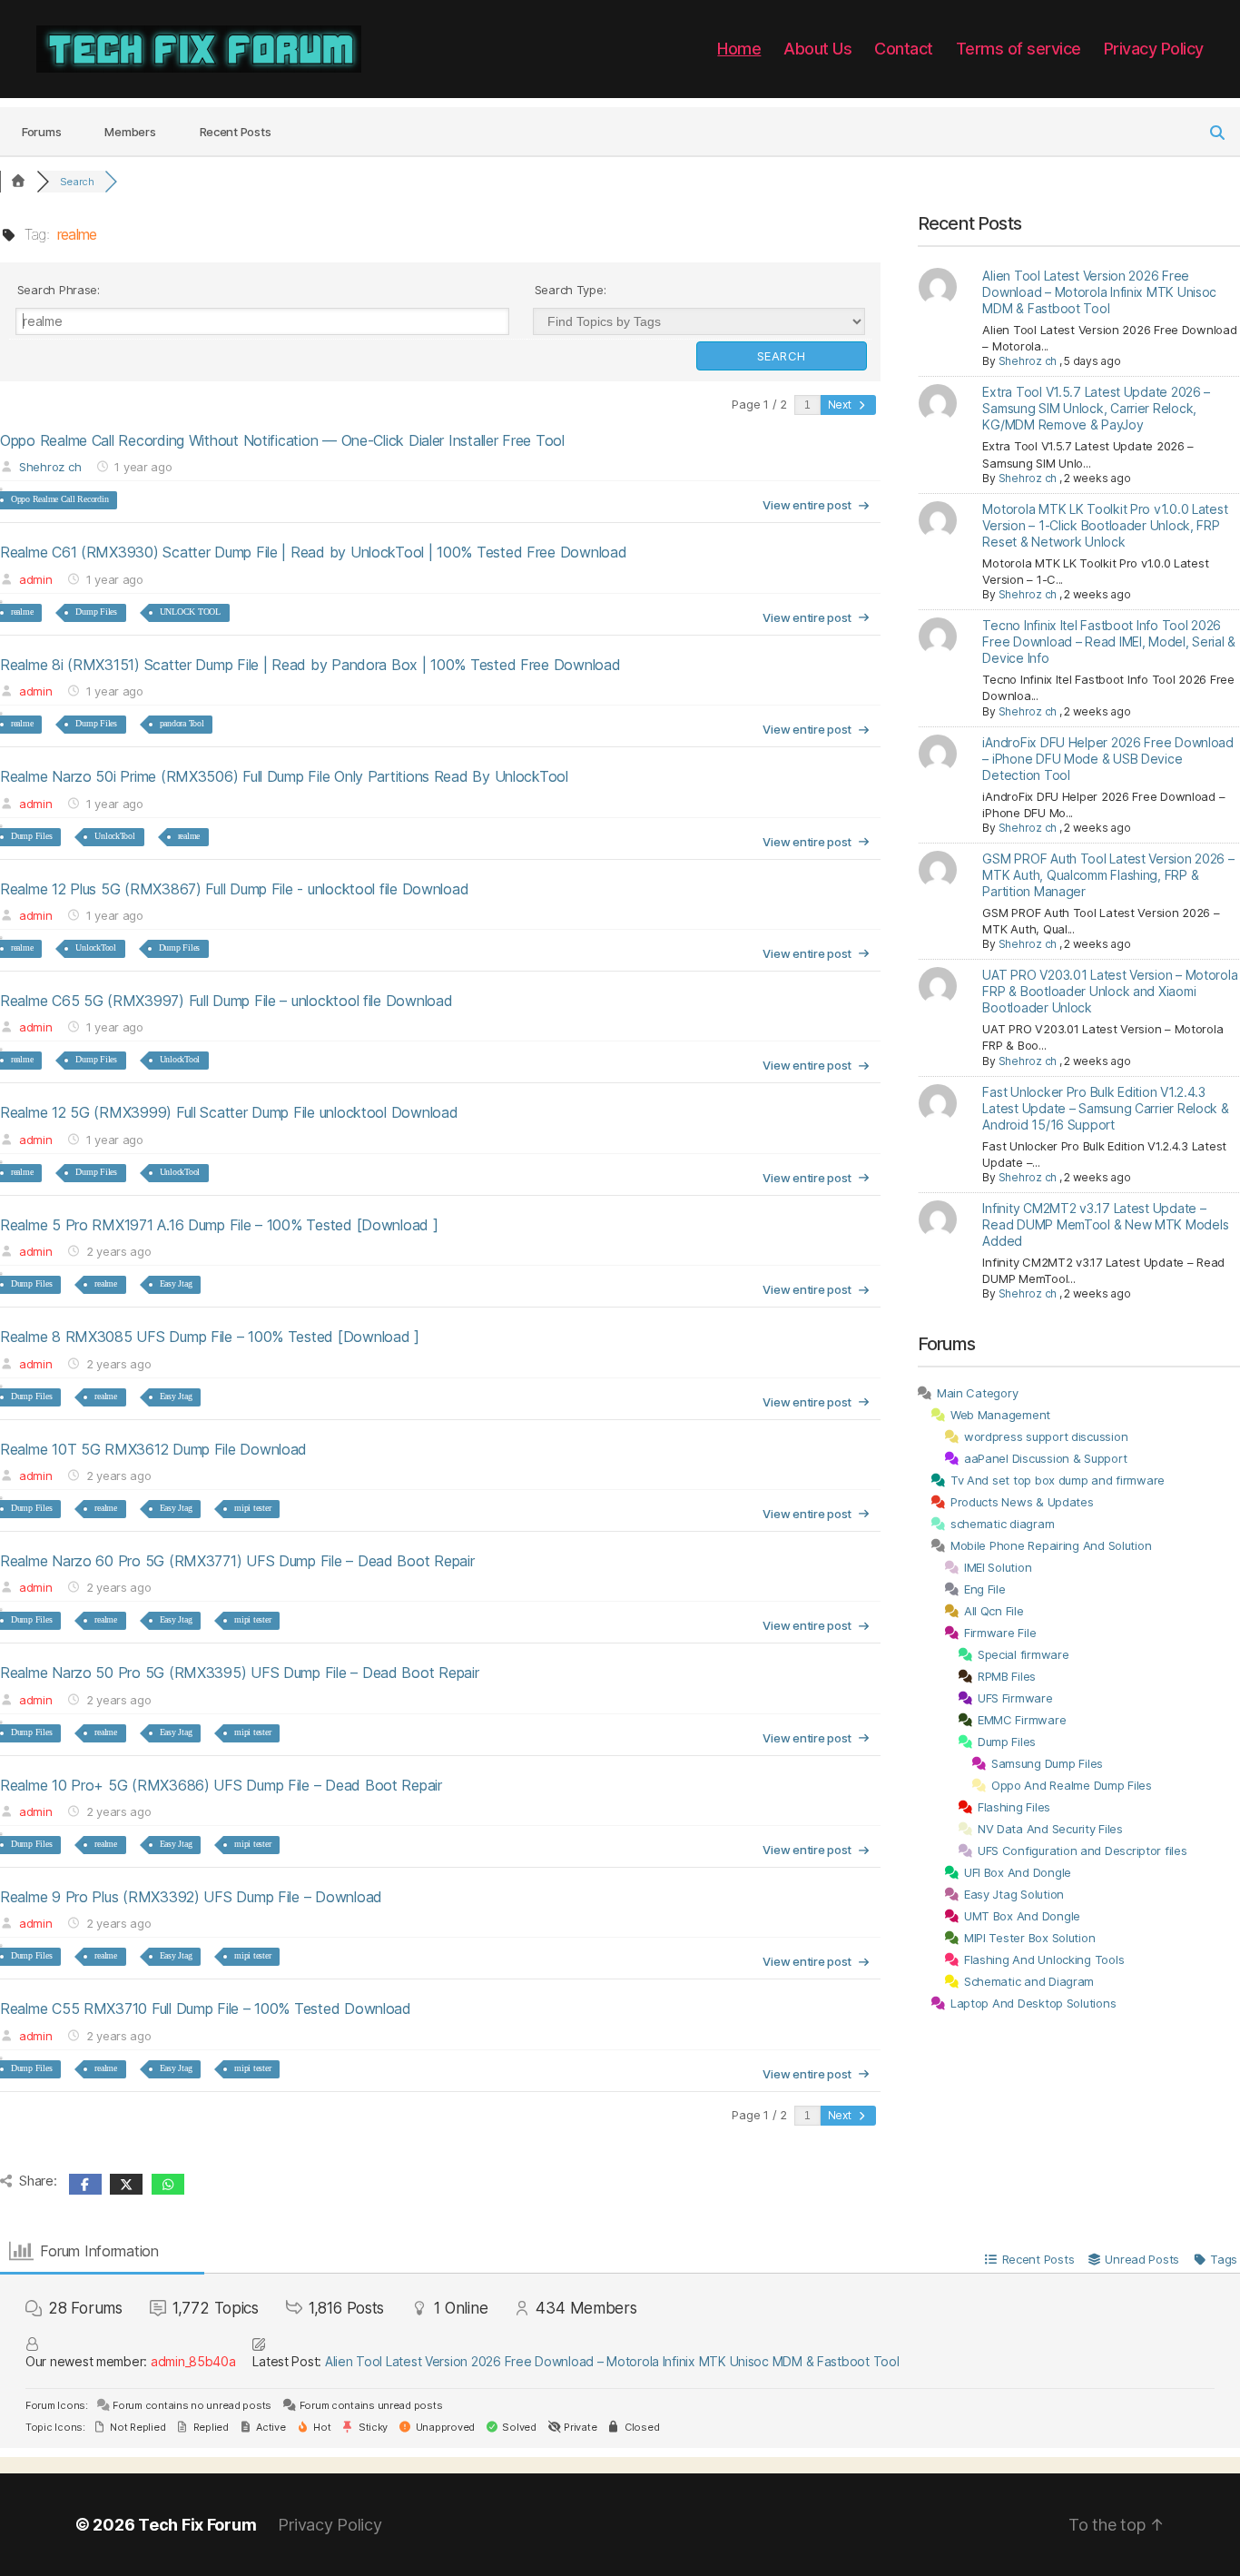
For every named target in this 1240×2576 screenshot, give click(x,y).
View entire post (807, 505)
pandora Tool (182, 723)
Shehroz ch (50, 467)
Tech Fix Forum (197, 2525)
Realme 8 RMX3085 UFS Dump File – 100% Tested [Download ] (210, 1337)
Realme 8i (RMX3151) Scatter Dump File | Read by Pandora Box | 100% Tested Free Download (310, 665)
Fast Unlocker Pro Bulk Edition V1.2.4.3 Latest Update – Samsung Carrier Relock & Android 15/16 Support (1105, 1108)
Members (130, 132)
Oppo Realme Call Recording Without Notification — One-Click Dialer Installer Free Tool (282, 440)
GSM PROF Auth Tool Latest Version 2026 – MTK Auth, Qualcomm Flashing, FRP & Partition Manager (1108, 875)
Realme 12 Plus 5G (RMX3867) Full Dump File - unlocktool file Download (234, 889)
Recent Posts (236, 132)
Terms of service (1019, 49)
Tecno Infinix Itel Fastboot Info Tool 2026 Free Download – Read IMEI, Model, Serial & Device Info (1109, 642)
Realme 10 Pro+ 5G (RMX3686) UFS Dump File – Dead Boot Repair (221, 1785)
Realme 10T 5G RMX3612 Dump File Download (153, 1449)
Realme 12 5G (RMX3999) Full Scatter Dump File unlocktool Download (229, 1112)
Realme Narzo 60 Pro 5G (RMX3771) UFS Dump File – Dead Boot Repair (237, 1561)
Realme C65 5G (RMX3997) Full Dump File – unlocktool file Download (226, 1001)
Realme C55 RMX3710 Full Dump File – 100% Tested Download (206, 2008)
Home (739, 49)
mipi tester (252, 1508)
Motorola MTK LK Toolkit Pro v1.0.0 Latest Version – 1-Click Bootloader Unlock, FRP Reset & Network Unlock (1105, 525)
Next (841, 405)
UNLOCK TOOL (190, 612)
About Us (817, 49)
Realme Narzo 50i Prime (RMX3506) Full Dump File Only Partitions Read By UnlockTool (284, 776)
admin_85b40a (193, 2361)
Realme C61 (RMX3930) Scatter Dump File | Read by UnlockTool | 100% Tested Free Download (314, 552)
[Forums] (18, 182)
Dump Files (96, 612)
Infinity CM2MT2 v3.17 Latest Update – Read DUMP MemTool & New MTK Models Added (1105, 1224)
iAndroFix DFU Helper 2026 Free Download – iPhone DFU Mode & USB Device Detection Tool (1107, 759)
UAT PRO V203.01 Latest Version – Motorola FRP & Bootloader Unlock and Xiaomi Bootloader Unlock (1110, 991)
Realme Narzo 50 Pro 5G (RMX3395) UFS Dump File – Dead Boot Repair (239, 1673)
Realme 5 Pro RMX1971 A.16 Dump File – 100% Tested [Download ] (219, 1225)
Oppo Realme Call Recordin (59, 499)
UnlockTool (114, 836)
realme (22, 612)
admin (36, 579)
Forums (41, 132)
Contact (904, 49)
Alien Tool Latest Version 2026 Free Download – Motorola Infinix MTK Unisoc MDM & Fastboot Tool (1099, 292)
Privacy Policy (1154, 49)
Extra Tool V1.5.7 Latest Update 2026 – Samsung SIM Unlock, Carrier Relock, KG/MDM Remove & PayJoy (1096, 408)
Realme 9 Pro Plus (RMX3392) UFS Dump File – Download (191, 1897)
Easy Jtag (176, 1283)
